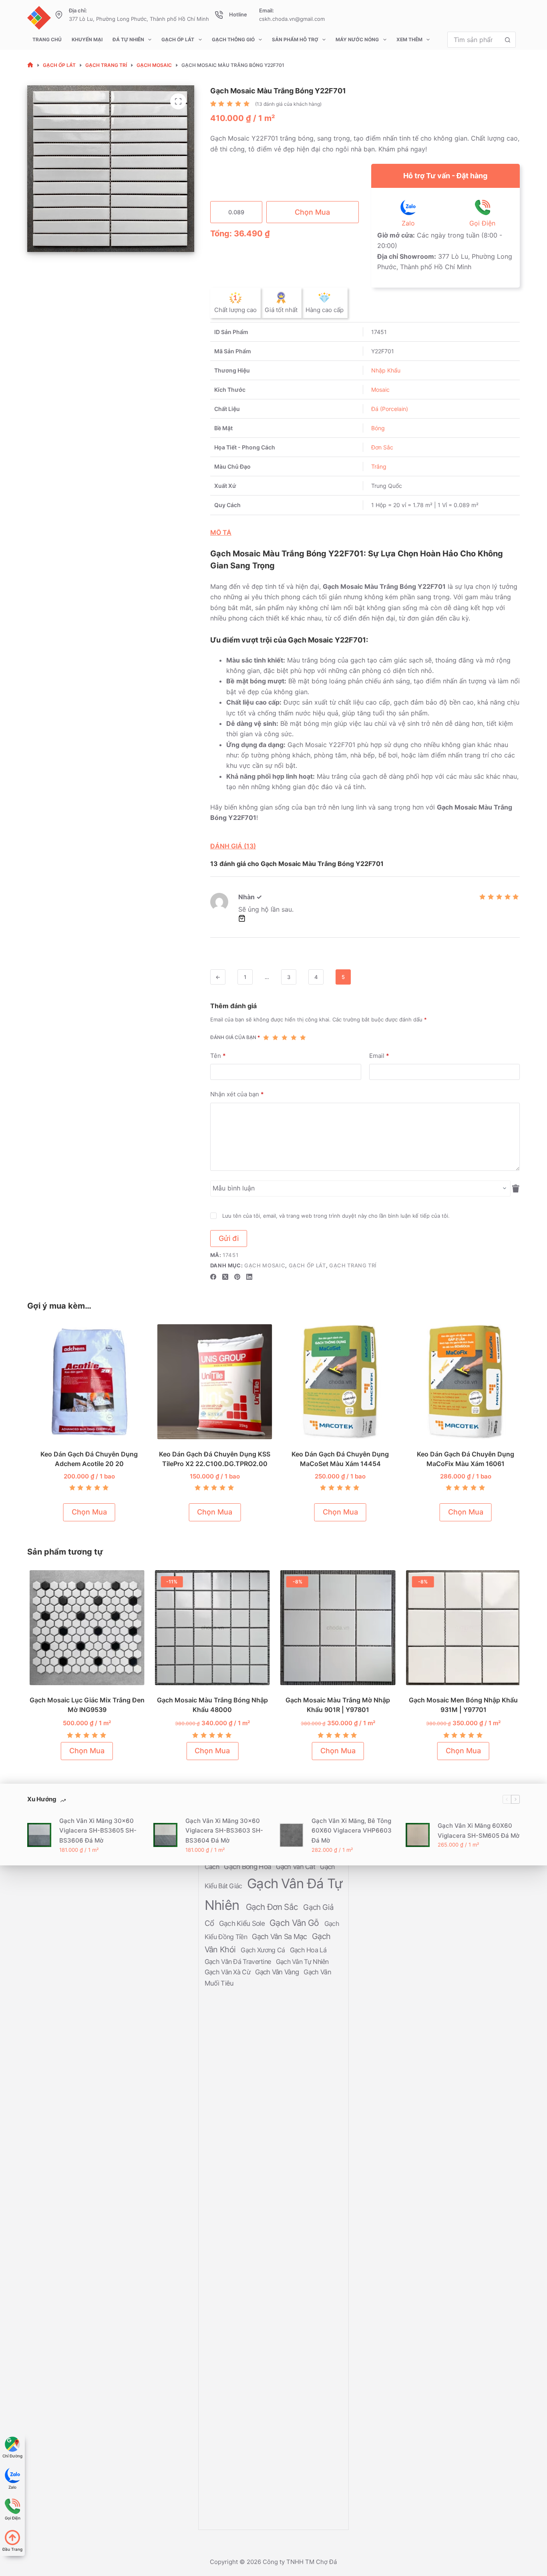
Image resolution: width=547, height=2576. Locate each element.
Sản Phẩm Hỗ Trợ (295, 39)
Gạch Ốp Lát (178, 39)
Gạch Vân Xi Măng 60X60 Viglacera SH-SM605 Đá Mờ (479, 1831)
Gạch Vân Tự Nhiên (302, 1962)
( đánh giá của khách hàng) (288, 104)
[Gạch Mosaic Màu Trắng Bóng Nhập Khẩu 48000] (211, 1628)
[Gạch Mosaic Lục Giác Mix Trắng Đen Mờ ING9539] (85, 1628)
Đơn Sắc (382, 447)
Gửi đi (229, 1238)
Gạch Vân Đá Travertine (239, 1962)
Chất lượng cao (235, 310)
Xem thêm (409, 39)
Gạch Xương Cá (263, 1950)
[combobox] (474, 40)
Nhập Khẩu (386, 370)
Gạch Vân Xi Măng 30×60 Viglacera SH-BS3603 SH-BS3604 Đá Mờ (224, 1831)
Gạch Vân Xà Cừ (228, 1972)
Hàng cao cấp (325, 310)
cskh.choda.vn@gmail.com (292, 19)
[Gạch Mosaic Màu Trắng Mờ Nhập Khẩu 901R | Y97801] (337, 1628)
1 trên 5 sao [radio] (266, 1037)
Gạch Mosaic (265, 1265)
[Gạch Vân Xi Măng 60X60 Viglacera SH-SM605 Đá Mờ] (418, 1835)
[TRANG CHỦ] (30, 65)
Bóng (378, 428)
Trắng (379, 466)
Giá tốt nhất (281, 310)
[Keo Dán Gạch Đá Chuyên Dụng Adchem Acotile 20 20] (86, 1382)
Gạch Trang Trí (353, 1265)
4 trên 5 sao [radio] (294, 1037)
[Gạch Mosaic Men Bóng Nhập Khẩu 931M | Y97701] (462, 1628)
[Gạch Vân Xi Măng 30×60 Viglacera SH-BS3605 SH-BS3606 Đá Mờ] (39, 1835)
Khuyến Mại (87, 39)
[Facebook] (213, 1277)
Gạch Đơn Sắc (273, 1907)
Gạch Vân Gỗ (295, 1923)
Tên (218, 1056)
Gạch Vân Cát (296, 1867)
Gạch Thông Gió (233, 39)
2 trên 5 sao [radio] (275, 1037)
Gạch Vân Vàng (278, 1972)
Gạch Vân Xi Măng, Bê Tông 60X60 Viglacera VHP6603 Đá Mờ (352, 1831)
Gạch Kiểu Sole (243, 1924)
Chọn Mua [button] (86, 1512)
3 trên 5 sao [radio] (285, 1037)
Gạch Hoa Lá (308, 1950)
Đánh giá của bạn (235, 1037)
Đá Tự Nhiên (128, 39)
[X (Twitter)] (225, 1277)
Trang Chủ (47, 39)
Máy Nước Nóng (357, 39)
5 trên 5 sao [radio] (303, 1037)
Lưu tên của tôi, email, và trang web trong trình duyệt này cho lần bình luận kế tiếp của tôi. (336, 1216)
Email (379, 1056)
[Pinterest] (237, 1277)
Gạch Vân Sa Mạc (280, 1937)
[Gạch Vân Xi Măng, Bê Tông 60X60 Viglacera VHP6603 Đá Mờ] (292, 1835)
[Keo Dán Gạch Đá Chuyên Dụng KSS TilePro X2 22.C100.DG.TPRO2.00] (212, 1382)
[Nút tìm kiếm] (508, 40)
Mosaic (380, 390)
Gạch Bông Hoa (248, 1867)
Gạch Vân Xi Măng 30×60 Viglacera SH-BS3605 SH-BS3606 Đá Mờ (98, 1831)
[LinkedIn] (249, 1277)
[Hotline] (219, 15)
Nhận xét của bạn (237, 1094)
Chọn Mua (312, 212)
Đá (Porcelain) (390, 409)
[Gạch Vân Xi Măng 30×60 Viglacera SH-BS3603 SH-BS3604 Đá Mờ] (165, 1835)
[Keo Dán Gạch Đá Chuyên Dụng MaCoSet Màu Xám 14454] (337, 1382)
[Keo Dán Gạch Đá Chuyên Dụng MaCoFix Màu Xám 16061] (463, 1382)
